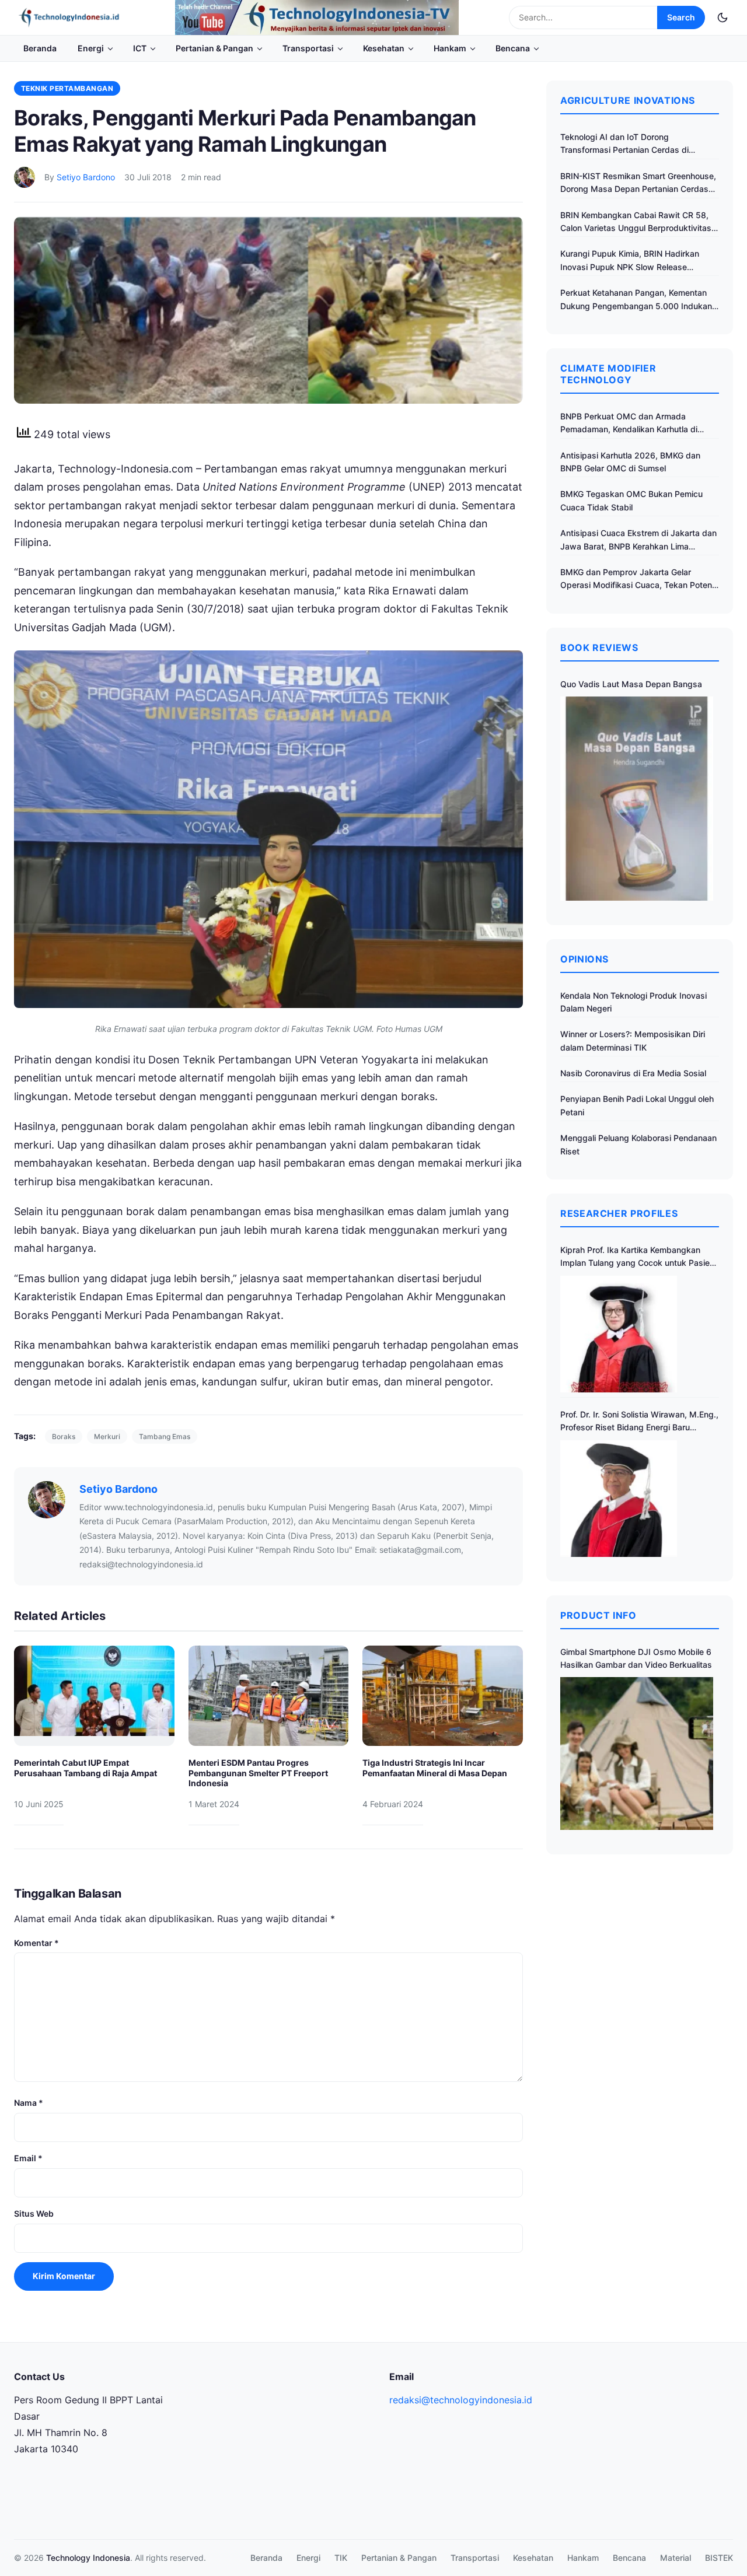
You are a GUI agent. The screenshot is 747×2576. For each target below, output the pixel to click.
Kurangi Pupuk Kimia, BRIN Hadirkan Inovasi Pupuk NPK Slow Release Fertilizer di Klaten (630, 261)
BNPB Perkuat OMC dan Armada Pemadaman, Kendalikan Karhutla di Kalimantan (629, 424)
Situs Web (34, 2213)
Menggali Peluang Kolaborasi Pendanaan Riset (638, 1144)
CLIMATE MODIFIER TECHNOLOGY (608, 374)
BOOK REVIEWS (599, 647)
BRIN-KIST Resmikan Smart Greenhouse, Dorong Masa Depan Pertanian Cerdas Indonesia (638, 183)
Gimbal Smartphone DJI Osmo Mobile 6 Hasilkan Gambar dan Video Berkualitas (636, 1658)
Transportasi (308, 48)
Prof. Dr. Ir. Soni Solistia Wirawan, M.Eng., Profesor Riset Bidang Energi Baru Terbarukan (639, 1422)
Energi (91, 48)
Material (676, 2558)
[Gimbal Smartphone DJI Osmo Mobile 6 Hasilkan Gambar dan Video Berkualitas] (637, 1753)
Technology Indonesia (88, 2558)
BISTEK (719, 2558)
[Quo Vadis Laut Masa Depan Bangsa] (637, 798)
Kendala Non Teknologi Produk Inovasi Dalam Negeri (633, 1002)
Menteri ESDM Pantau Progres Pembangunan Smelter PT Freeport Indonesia (258, 1773)
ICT (140, 48)
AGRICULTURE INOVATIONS (628, 100)
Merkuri (107, 1436)
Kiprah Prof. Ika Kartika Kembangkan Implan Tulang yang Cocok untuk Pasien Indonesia (637, 1257)
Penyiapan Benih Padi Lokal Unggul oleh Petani (637, 1105)
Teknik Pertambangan (67, 88)
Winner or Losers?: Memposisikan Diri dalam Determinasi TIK (633, 1040)
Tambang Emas (165, 1436)
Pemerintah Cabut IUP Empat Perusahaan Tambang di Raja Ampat (85, 1768)
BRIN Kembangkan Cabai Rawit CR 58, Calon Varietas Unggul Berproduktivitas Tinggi (636, 223)
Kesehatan (384, 48)
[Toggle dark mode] (722, 17)
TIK (341, 2558)
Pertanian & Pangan (214, 48)
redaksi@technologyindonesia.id (461, 2400)
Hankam (450, 48)
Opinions (584, 959)
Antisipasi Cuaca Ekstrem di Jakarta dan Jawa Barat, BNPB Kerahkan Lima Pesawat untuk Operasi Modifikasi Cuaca (638, 540)
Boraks (64, 1436)
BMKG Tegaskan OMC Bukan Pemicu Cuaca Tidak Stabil (631, 500)
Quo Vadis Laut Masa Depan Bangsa (631, 684)
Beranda (40, 48)
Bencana (513, 48)
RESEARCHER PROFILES (619, 1213)
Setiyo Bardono (86, 177)
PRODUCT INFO (598, 1615)
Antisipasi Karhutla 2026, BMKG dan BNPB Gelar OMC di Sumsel (630, 462)
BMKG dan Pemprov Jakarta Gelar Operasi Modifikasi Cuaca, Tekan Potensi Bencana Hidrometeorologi (639, 580)
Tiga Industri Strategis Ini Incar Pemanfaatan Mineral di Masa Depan (435, 1768)
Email (28, 2158)
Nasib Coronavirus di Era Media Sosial (633, 1073)
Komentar (36, 1943)
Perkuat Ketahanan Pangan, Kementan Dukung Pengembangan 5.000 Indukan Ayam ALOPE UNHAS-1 (636, 300)
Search (681, 17)
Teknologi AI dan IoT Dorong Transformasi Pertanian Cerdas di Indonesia (624, 144)
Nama (29, 2103)
